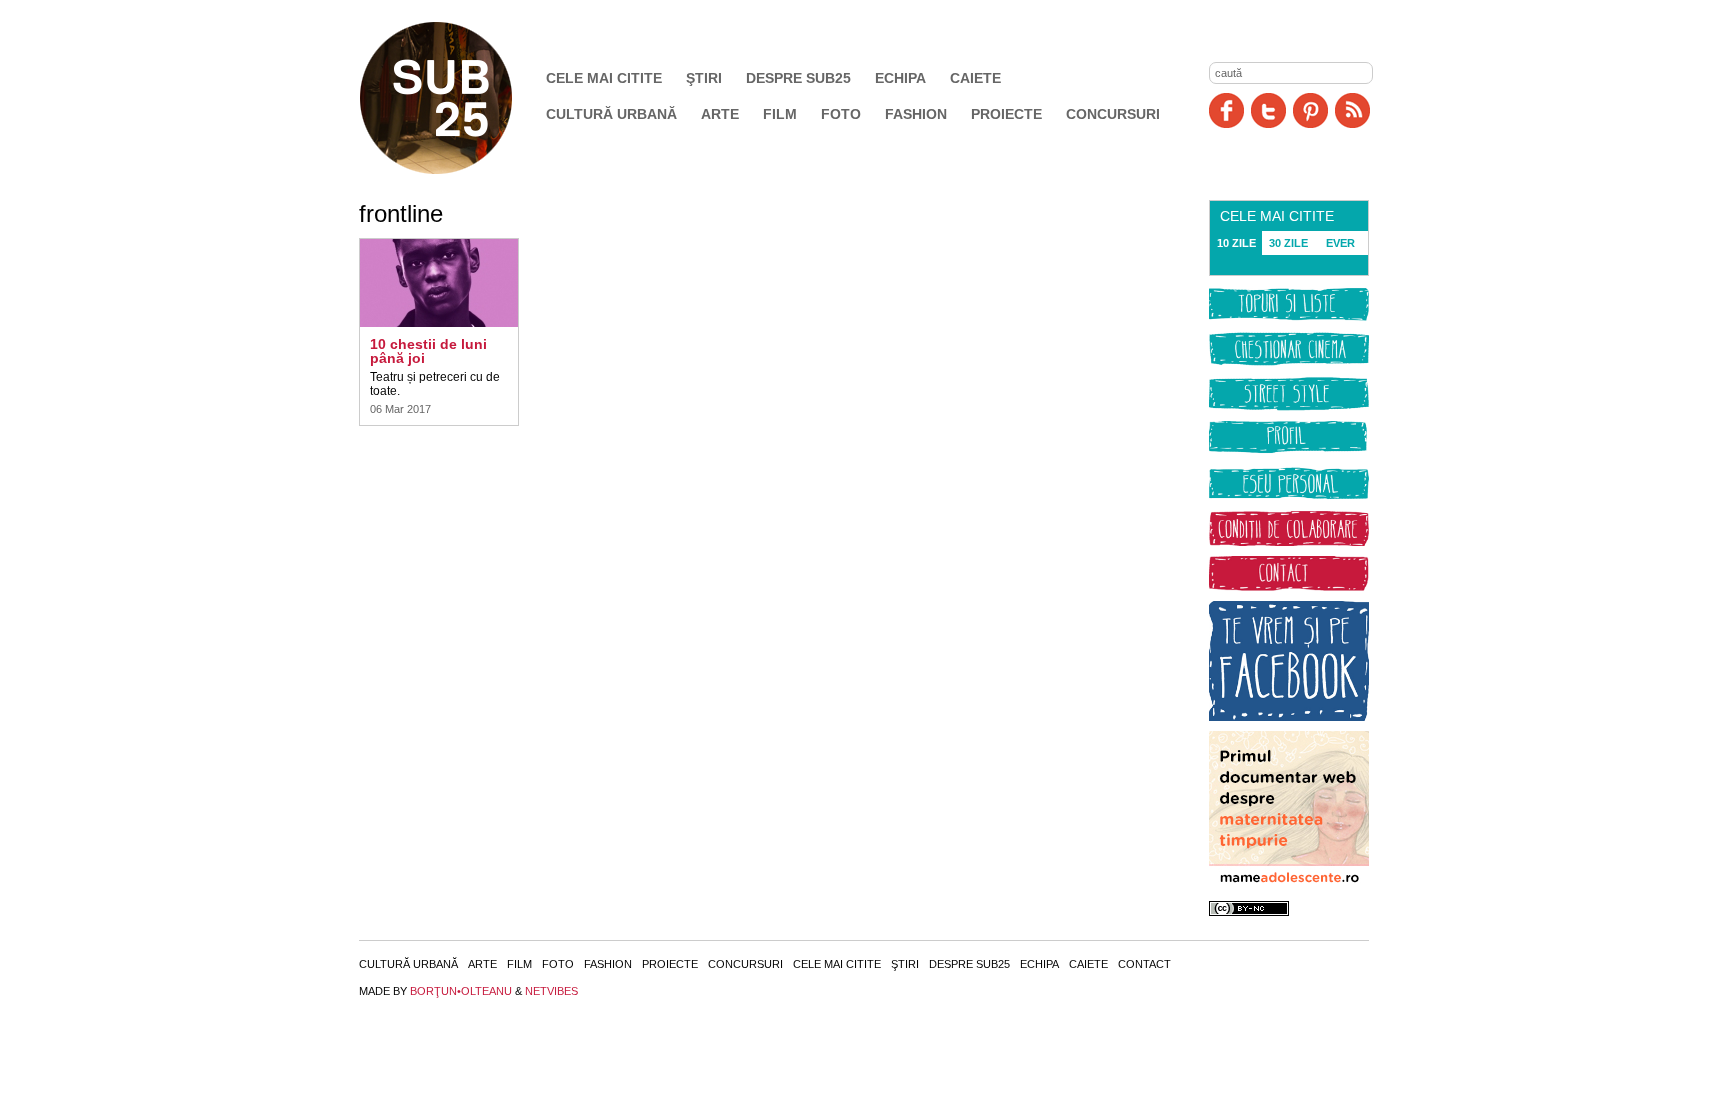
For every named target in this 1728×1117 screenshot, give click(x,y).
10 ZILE (1236, 243)
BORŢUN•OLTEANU (461, 991)
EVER (1340, 243)
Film (780, 114)
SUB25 (459, 98)
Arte (720, 114)
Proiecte (1006, 114)
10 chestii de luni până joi (428, 351)
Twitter (1268, 110)
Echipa (900, 78)
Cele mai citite (604, 78)
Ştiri (704, 78)
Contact (1144, 964)
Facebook (1226, 110)
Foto (841, 114)
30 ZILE (1288, 243)
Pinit (1310, 110)
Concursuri (1113, 114)
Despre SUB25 (798, 78)
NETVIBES (551, 991)
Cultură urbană (611, 114)
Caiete (975, 78)
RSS (1352, 110)
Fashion (916, 114)
